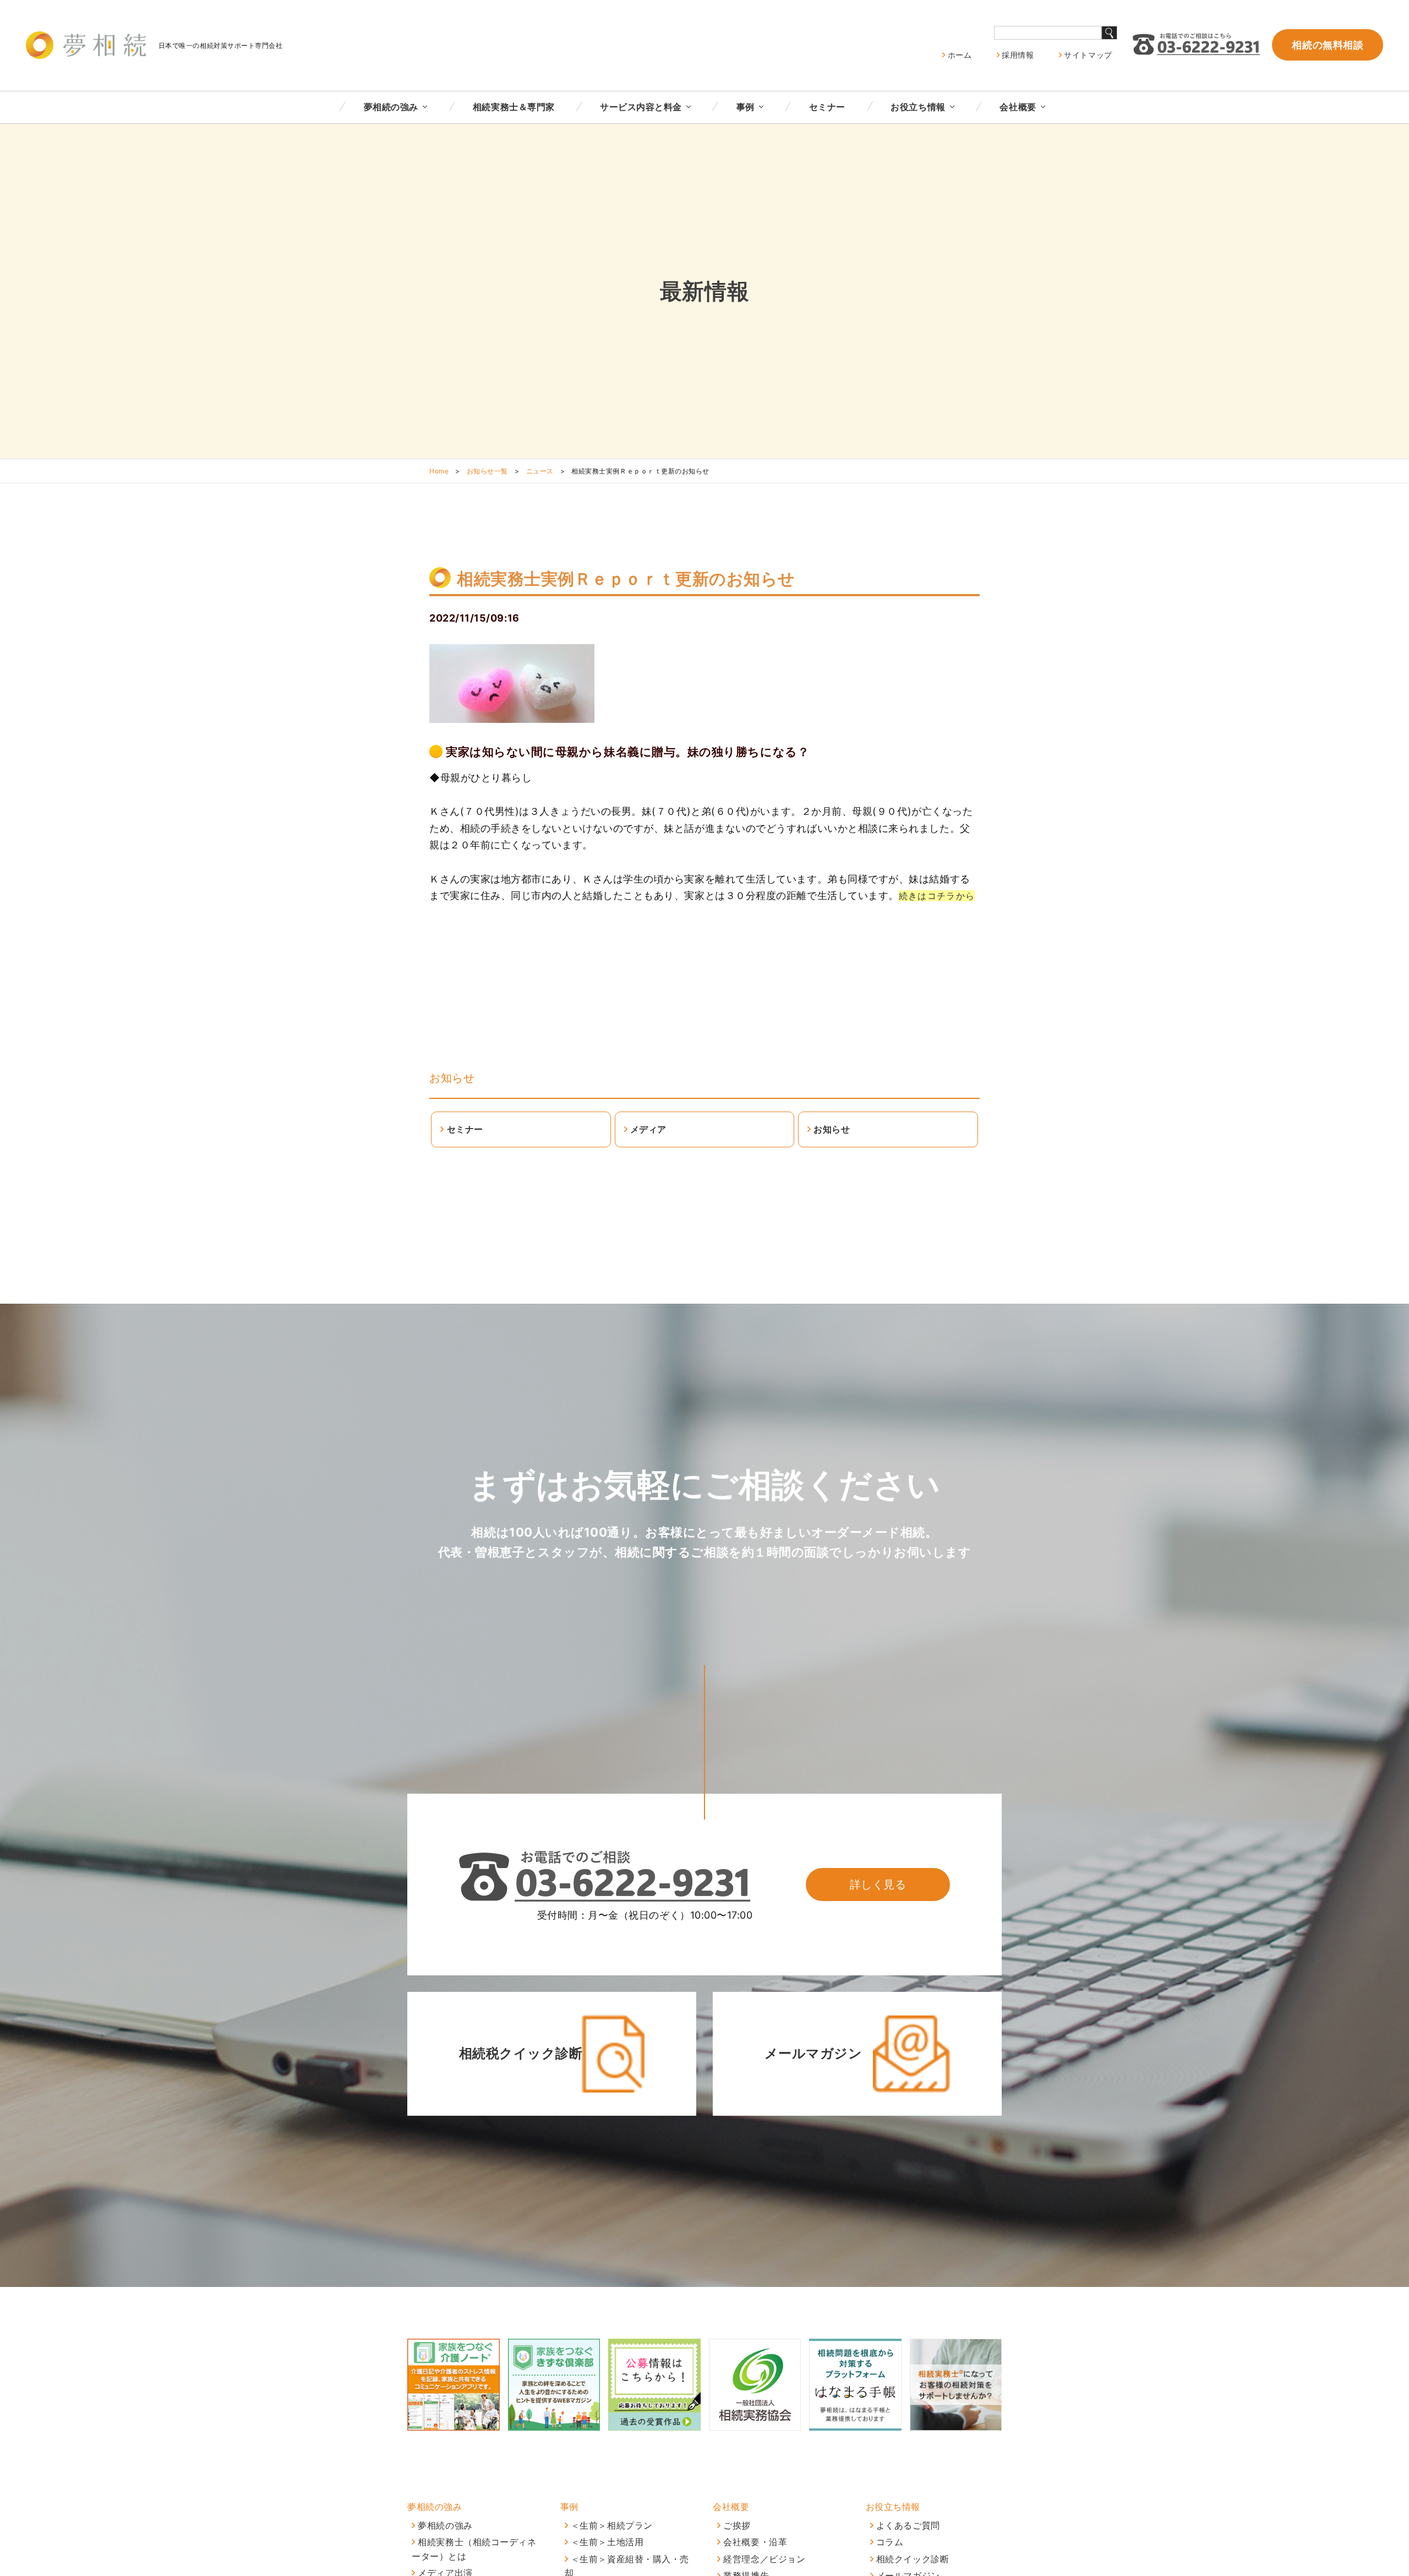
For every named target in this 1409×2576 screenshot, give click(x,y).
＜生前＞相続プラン (612, 2525)
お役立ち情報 (918, 107)
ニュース (540, 471)
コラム (890, 2542)
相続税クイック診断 (521, 2053)
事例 (746, 107)
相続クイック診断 (913, 2559)
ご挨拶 (737, 2525)
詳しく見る (878, 1885)
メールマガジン (813, 2053)
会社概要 (1018, 107)
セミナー (827, 107)
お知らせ (452, 1078)
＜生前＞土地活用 (607, 2542)
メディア (648, 1129)
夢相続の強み (391, 107)
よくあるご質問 (908, 2525)
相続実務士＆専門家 (514, 107)
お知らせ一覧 (487, 471)
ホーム (960, 55)
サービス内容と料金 (641, 107)
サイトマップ (1088, 55)
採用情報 (1018, 55)
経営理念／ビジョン (764, 2559)
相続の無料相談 (1328, 45)
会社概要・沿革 (755, 2542)
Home (439, 471)
